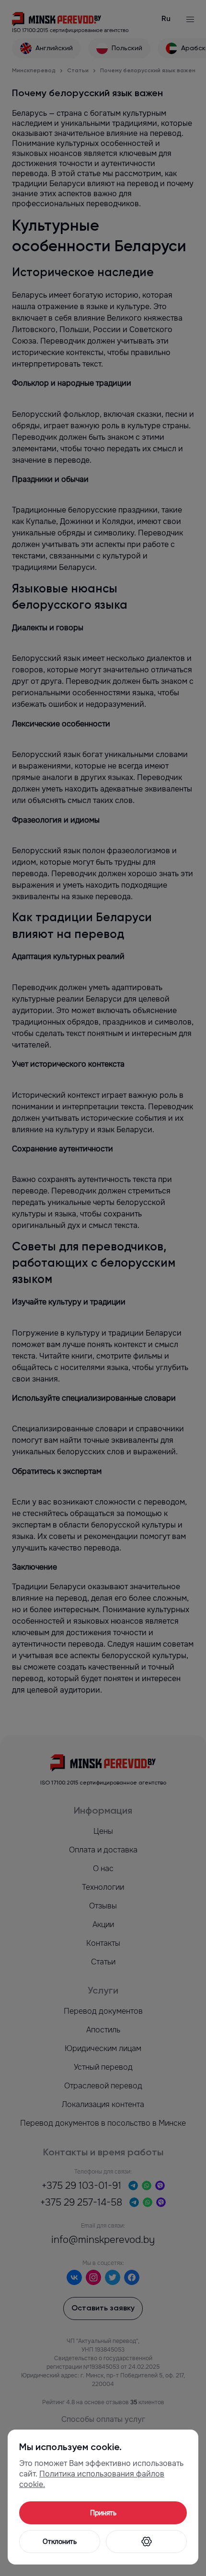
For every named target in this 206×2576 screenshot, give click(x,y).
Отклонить (60, 2542)
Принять (103, 2513)
